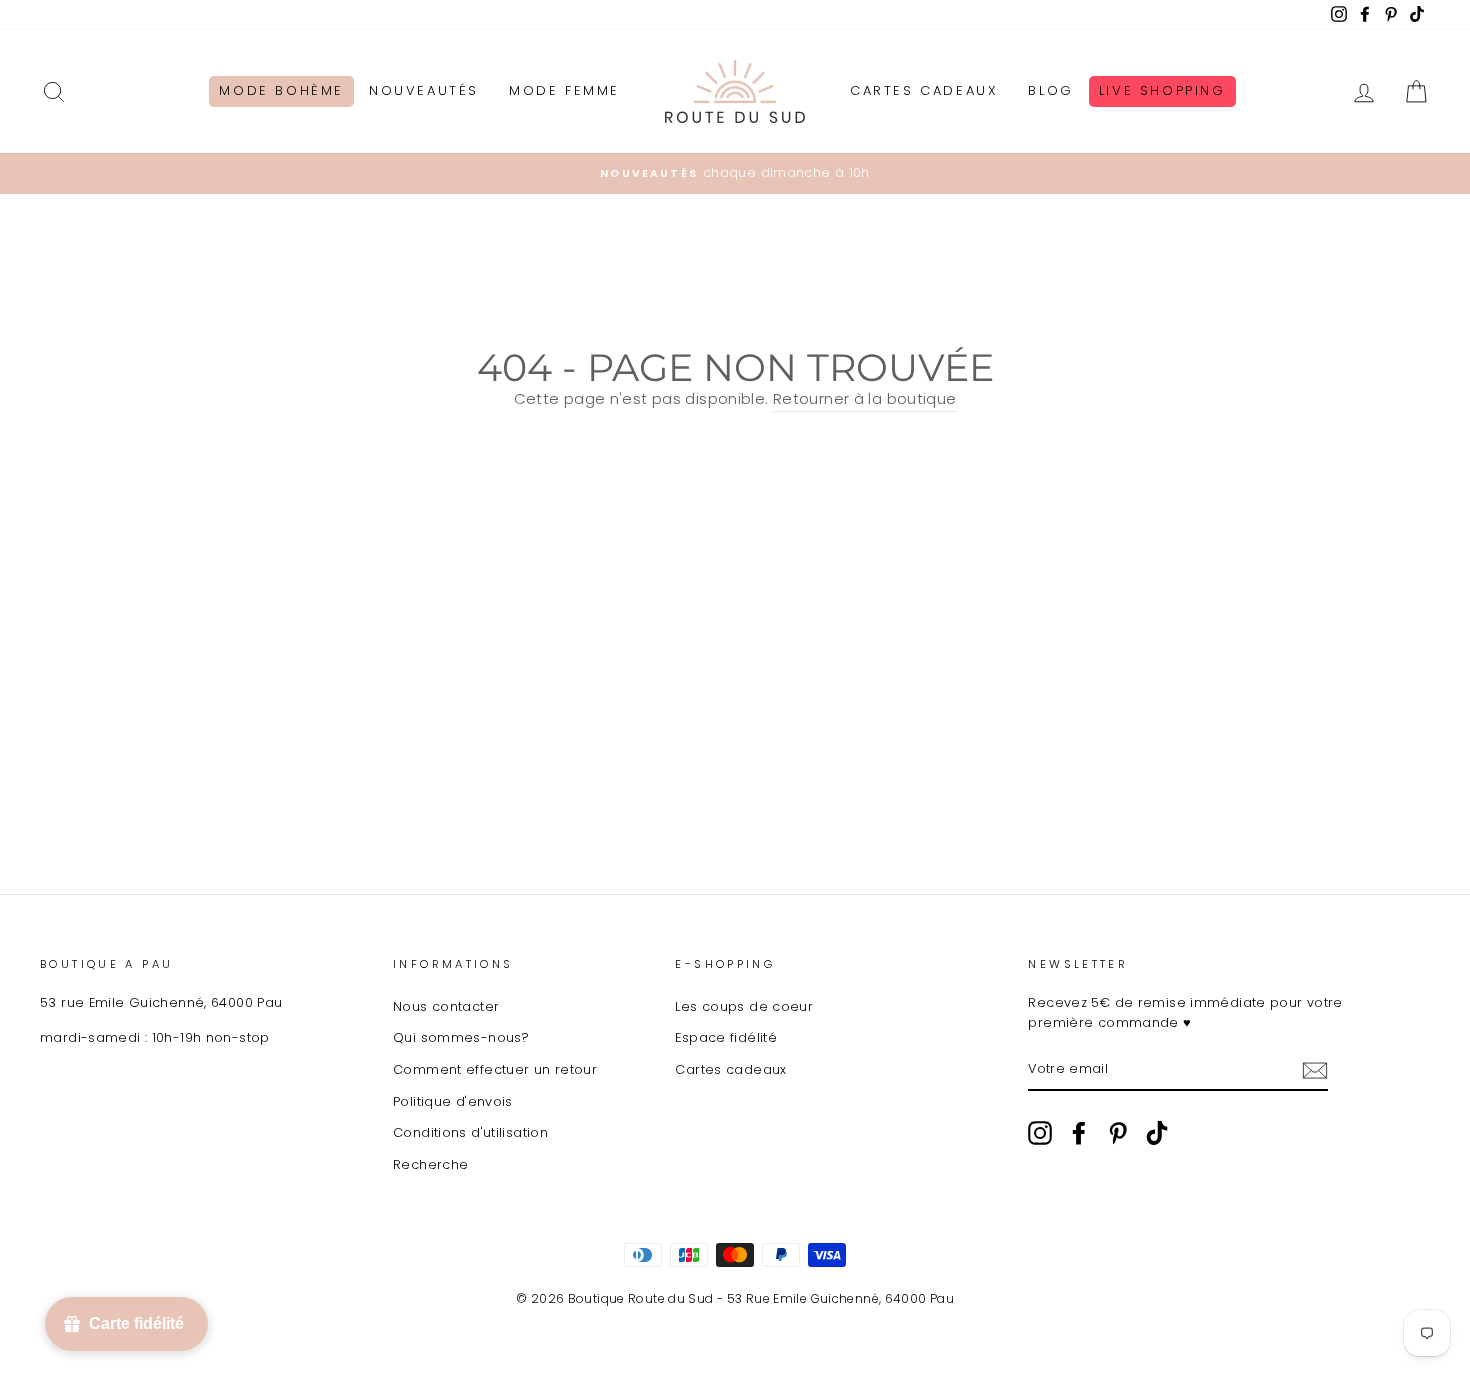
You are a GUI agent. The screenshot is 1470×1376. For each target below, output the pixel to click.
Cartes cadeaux (730, 1069)
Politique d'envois (453, 1101)
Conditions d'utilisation (470, 1132)
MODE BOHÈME (281, 90)
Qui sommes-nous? (461, 1037)
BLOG (1050, 90)
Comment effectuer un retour (495, 1069)
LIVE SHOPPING (1162, 90)
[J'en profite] (1315, 1069)
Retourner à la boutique (865, 398)
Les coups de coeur (744, 1006)
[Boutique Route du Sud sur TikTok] (1157, 1133)
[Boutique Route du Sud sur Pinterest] (1118, 1133)
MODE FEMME (564, 90)
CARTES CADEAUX (924, 90)
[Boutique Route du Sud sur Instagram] (1040, 1133)
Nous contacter (446, 1006)
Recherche (430, 1164)
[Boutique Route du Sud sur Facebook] (1079, 1133)
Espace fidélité (726, 1037)
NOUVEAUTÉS (424, 90)
